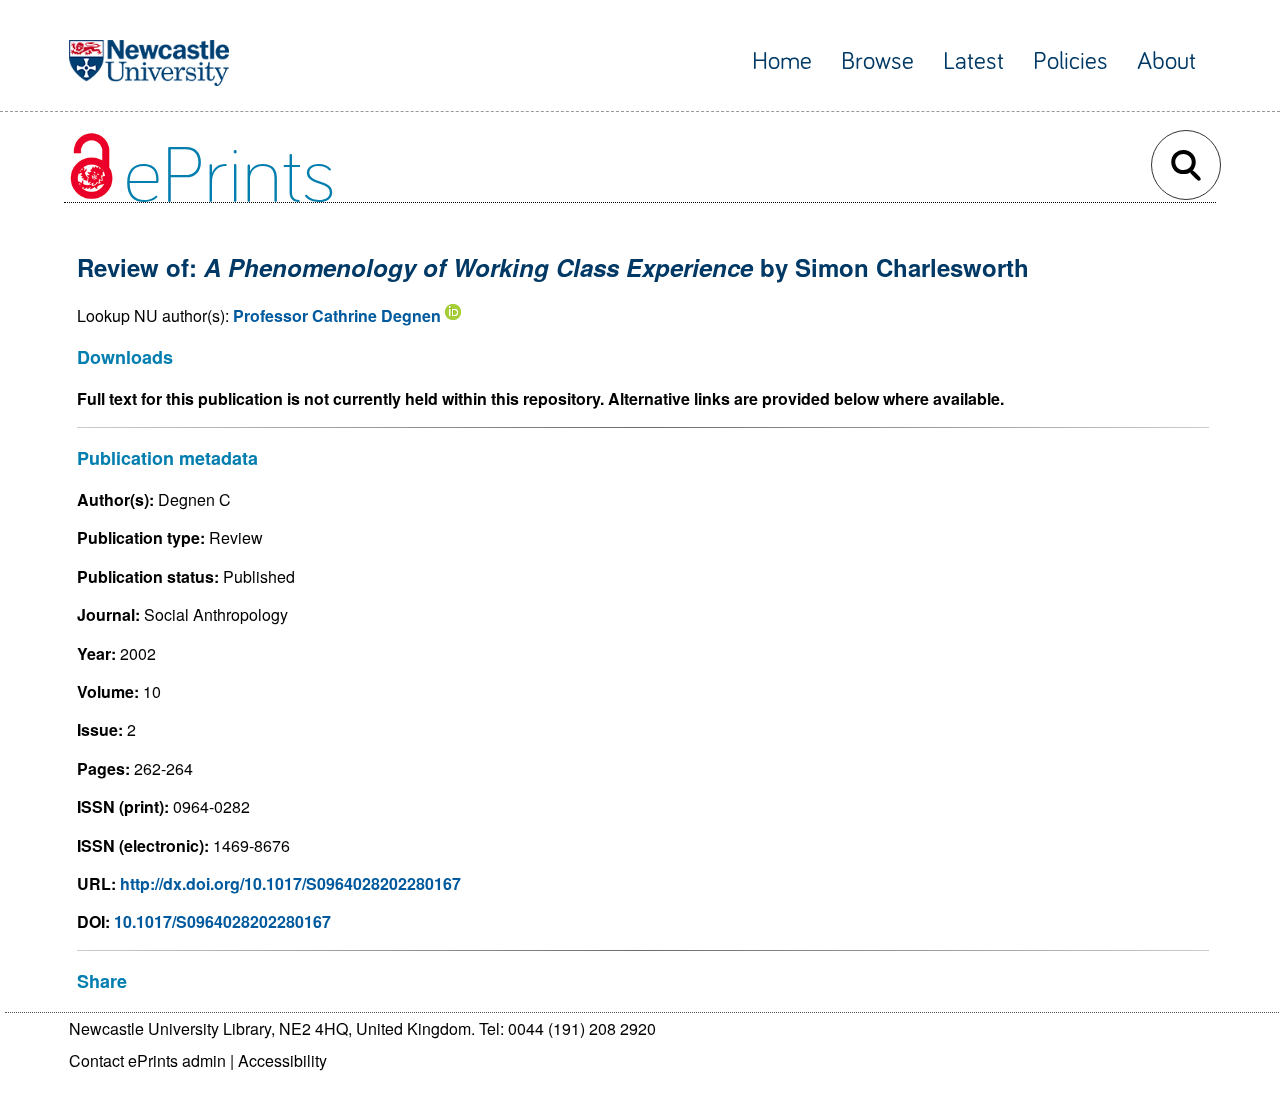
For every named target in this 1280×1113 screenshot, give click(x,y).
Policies (1070, 61)
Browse (877, 61)
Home (782, 61)
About (1166, 61)
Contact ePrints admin (147, 1060)
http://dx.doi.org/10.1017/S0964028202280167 (290, 883)
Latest (973, 61)
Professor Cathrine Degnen (337, 315)
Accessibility (282, 1060)
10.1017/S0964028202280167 (222, 921)
